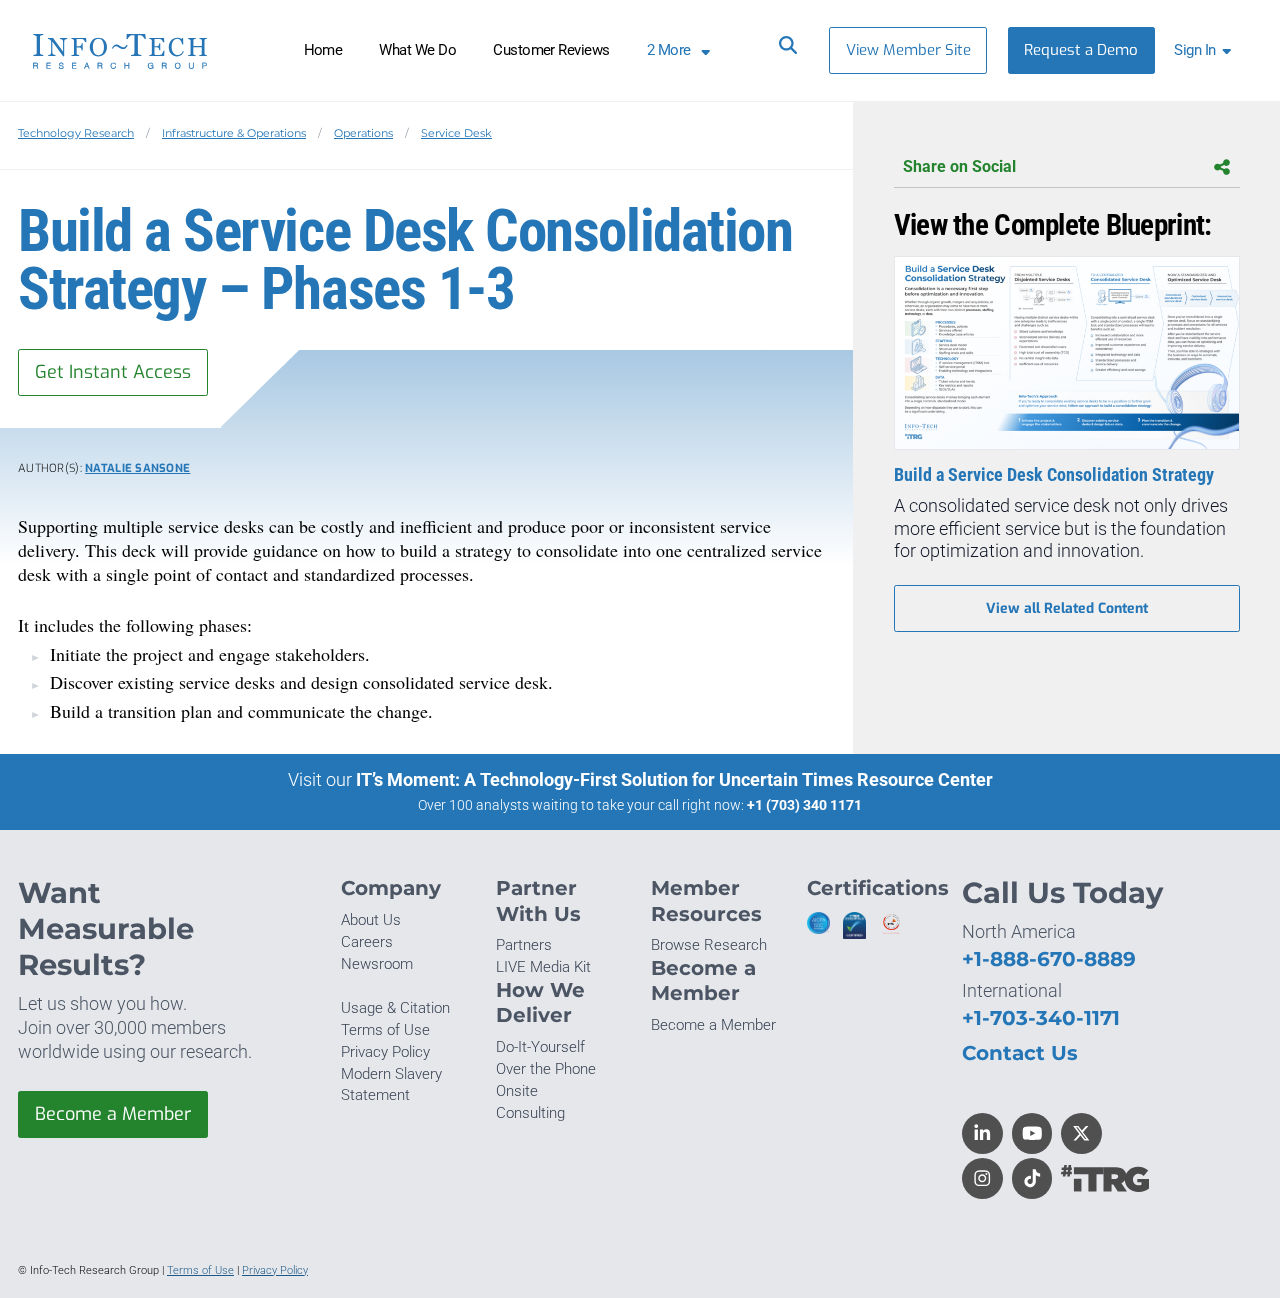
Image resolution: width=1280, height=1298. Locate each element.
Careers (367, 942)
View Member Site (908, 50)
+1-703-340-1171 (1041, 1017)
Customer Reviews (551, 50)
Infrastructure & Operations (234, 133)
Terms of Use (385, 1030)
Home (323, 50)
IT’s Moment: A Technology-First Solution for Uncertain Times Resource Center (674, 779)
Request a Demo (1081, 50)
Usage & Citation (395, 1008)
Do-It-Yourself (540, 1047)
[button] (1206, 50)
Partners (524, 945)
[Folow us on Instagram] (982, 1178)
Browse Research (709, 945)
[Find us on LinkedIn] (982, 1133)
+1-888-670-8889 (1049, 958)
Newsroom (377, 964)
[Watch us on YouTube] (1032, 1133)
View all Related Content (1067, 608)
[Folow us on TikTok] (1032, 1178)
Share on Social (959, 166)
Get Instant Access (113, 372)
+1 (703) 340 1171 (804, 805)
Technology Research (76, 133)
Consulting (530, 1113)
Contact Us (1020, 1052)
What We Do (417, 50)
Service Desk (456, 133)
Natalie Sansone (137, 468)
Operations (363, 133)
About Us (371, 920)
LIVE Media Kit (543, 967)
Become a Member (113, 1114)
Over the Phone (546, 1069)
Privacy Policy (385, 1052)
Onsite (517, 1091)
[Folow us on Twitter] (1081, 1133)
